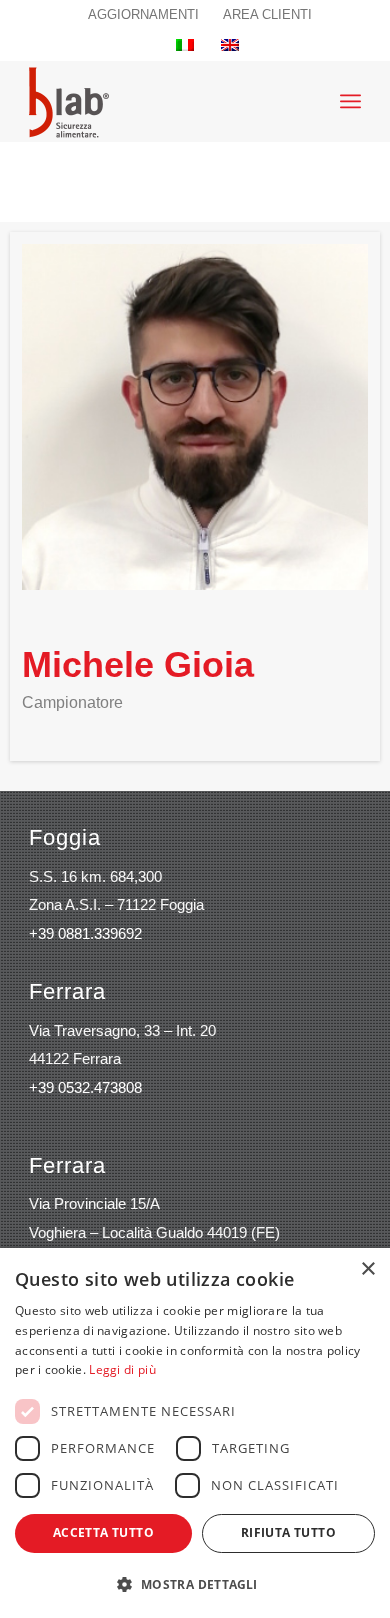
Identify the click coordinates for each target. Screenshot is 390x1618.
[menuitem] (144, 15)
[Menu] (350, 101)
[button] (195, 1584)
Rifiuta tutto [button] (288, 1532)
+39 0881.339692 (85, 933)
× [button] (367, 1269)
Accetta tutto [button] (103, 1532)
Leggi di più (122, 1369)
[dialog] (195, 1433)
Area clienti (267, 14)
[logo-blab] (69, 101)
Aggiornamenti (143, 14)
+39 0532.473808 (85, 1087)
